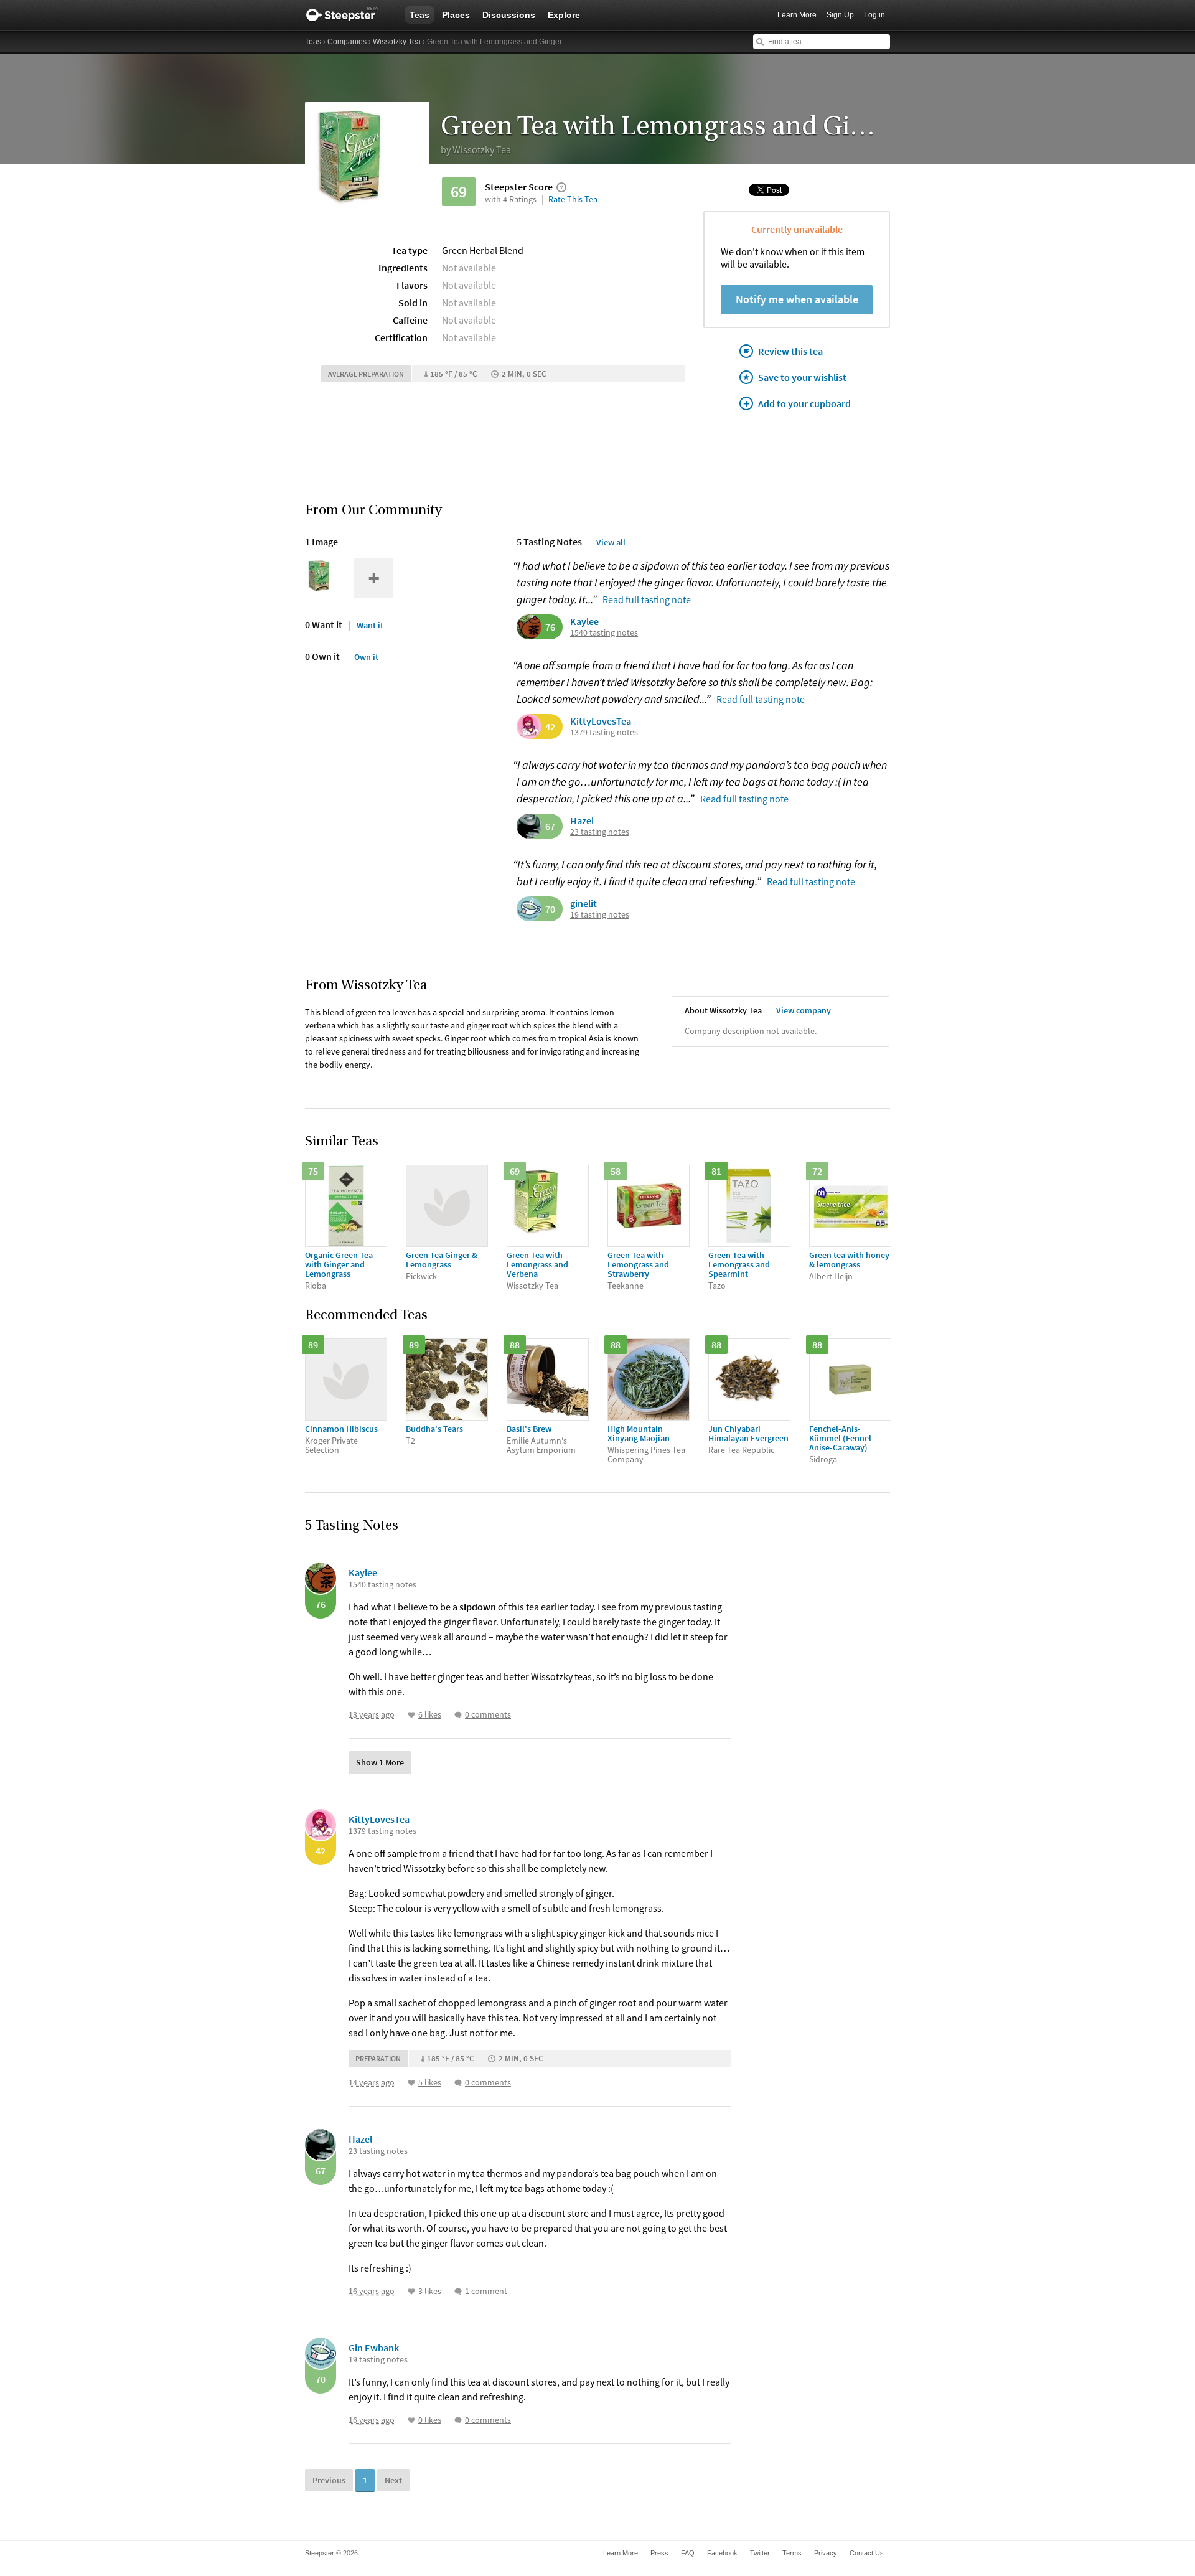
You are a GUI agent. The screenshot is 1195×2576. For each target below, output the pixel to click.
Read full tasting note (647, 599)
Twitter (760, 2553)
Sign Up (840, 15)
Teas (419, 15)
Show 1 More (380, 1762)
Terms (792, 2553)
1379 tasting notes (604, 732)
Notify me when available (797, 299)
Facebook (722, 2553)
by (476, 149)
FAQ (688, 2553)
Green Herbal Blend (483, 250)
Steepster (349, 15)
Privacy (826, 2553)
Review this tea (790, 351)
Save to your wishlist (802, 377)
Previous (329, 2480)
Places (456, 15)
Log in (874, 15)
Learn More (797, 15)
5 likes (430, 2083)
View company (804, 1010)
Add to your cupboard (804, 403)
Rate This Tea (573, 199)
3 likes (430, 2291)
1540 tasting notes (604, 633)
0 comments (488, 1715)
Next (393, 2480)
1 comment (486, 2291)
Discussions (509, 15)
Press (659, 2553)
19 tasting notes (600, 915)
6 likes (430, 1715)
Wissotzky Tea (397, 42)
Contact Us (867, 2553)
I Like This (411, 1715)
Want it (370, 625)
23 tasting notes (600, 832)
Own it (366, 657)
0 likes (430, 2420)
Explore (564, 15)
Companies (347, 42)
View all (611, 542)
